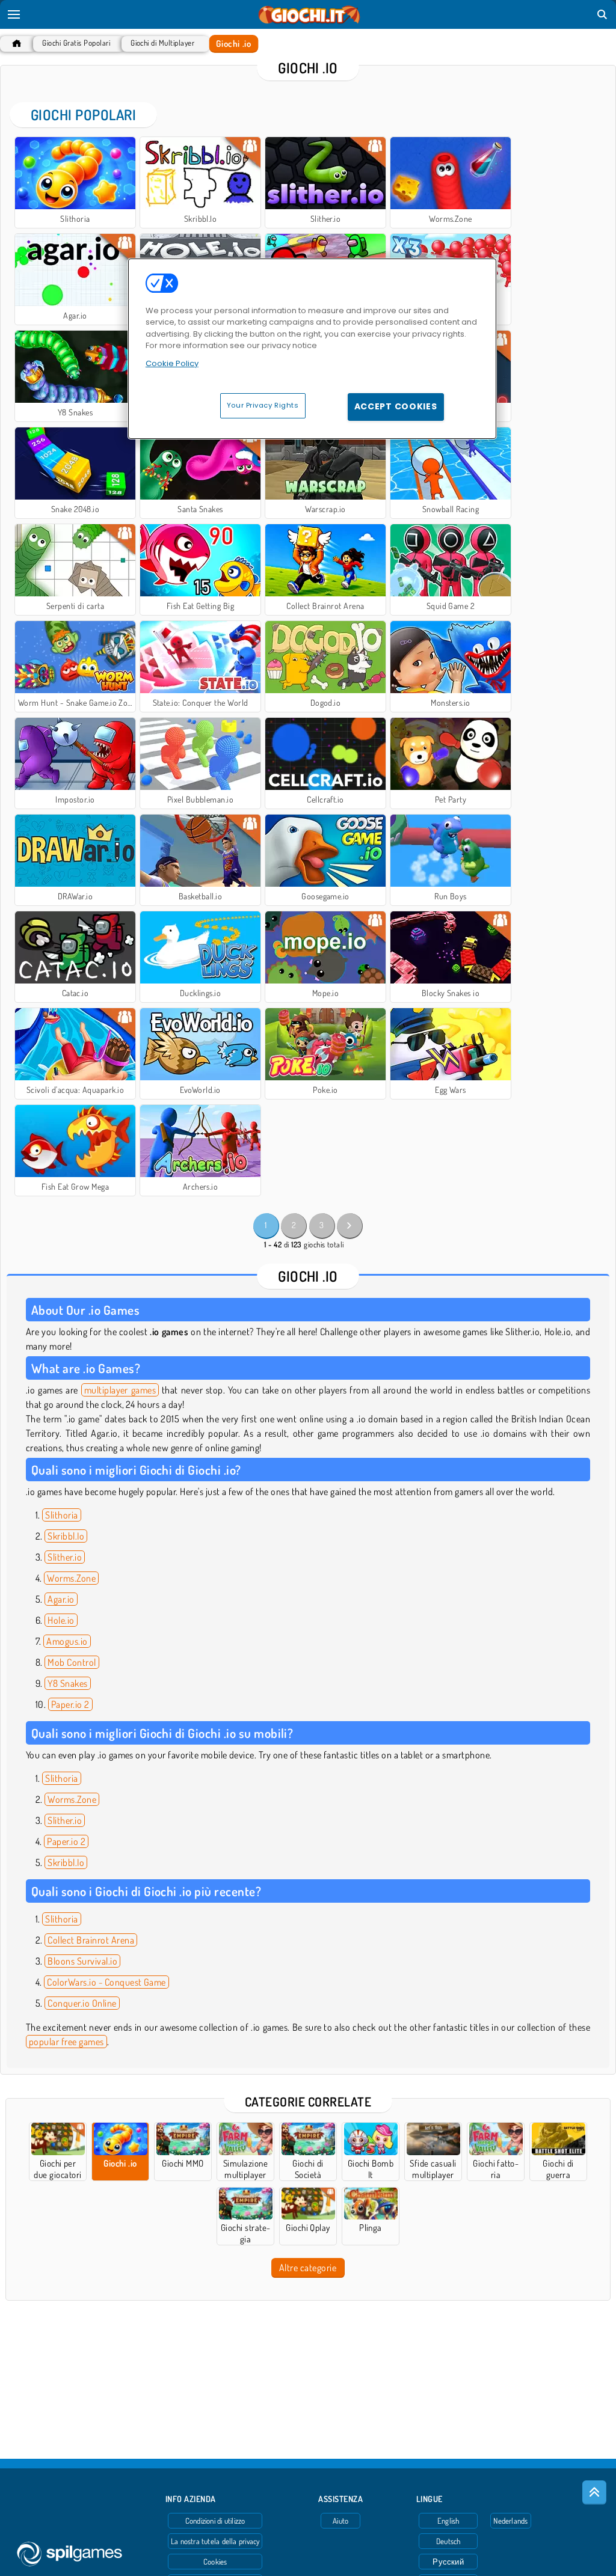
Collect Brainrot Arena (91, 1940)
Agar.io (61, 1599)
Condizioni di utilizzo (215, 2521)
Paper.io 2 (70, 1704)
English (448, 2521)
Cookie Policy (172, 363)
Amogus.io (67, 1641)
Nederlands (510, 2521)
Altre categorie (308, 2268)
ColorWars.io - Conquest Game (106, 1982)
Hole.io (61, 1620)
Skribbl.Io (66, 1536)
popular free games (66, 2042)
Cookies (215, 2562)
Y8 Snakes (67, 1683)
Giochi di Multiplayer (162, 43)
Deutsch (448, 2541)
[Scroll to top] (594, 2492)
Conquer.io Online (82, 2003)
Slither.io (65, 1557)
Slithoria (61, 1515)
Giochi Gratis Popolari (76, 43)
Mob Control (72, 1662)
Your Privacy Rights (263, 405)
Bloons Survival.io (82, 1961)
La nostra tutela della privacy (215, 2541)
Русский (448, 2562)
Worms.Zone (71, 1578)
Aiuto (340, 2521)
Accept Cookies (396, 406)
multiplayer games (120, 1390)
